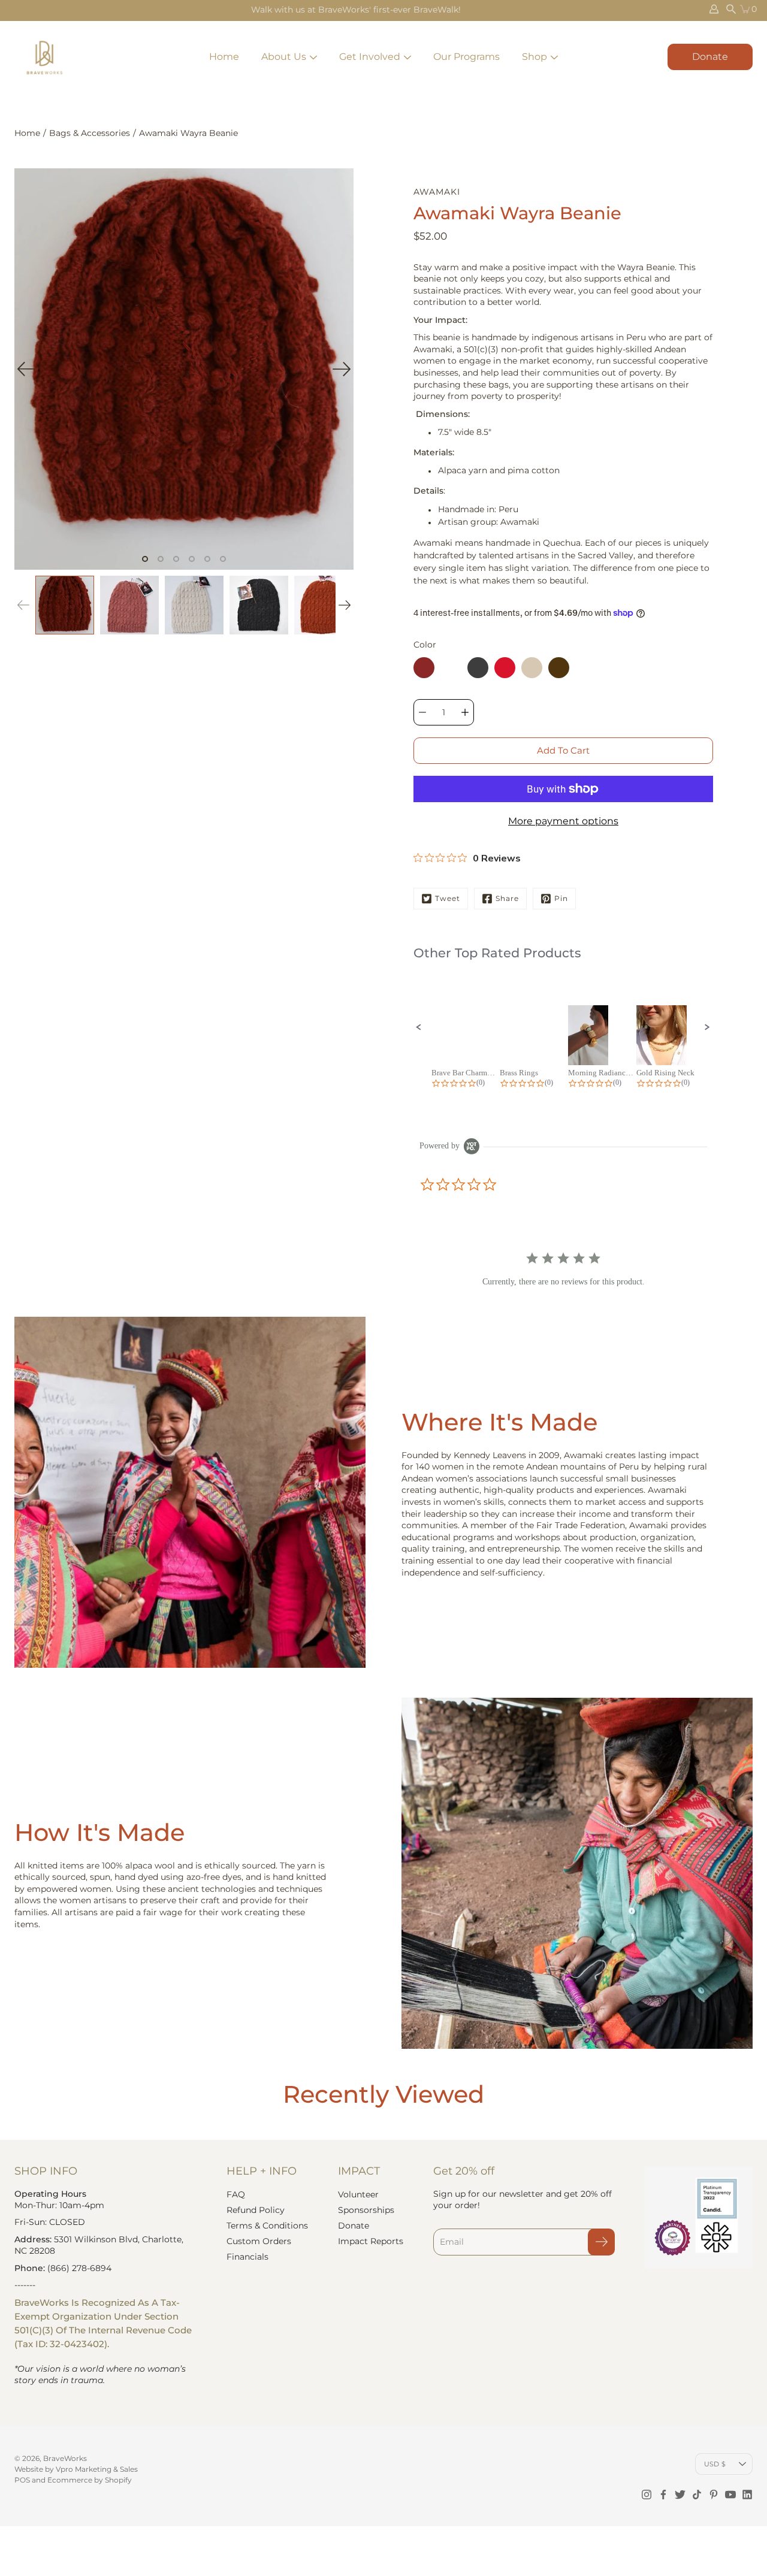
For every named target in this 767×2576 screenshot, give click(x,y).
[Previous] (26, 369)
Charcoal (478, 668)
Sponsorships (366, 2210)
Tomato (505, 668)
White (451, 668)
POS (22, 2480)
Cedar (559, 668)
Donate (710, 57)
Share (507, 898)
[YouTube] (730, 2495)
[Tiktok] (697, 2495)
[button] (419, 1027)
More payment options (563, 821)
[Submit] (601, 2242)
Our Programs (466, 57)
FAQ (236, 2194)
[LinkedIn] (747, 2495)
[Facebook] (663, 2495)
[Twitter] (680, 2495)
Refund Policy (256, 2210)
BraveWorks (65, 2458)
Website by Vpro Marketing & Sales (76, 2469)
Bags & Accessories (90, 133)
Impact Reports (371, 2241)
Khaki (532, 668)
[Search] (731, 9)
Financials (247, 2257)
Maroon (424, 668)
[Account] (714, 9)
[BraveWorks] (44, 57)
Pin (561, 898)
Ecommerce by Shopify (90, 2480)
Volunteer (358, 2194)
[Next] (342, 369)
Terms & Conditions (267, 2226)
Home (224, 57)
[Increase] (465, 712)
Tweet (448, 898)
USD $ (715, 2464)
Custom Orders (259, 2241)
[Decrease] (422, 712)
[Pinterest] (714, 2495)
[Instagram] (647, 2495)
